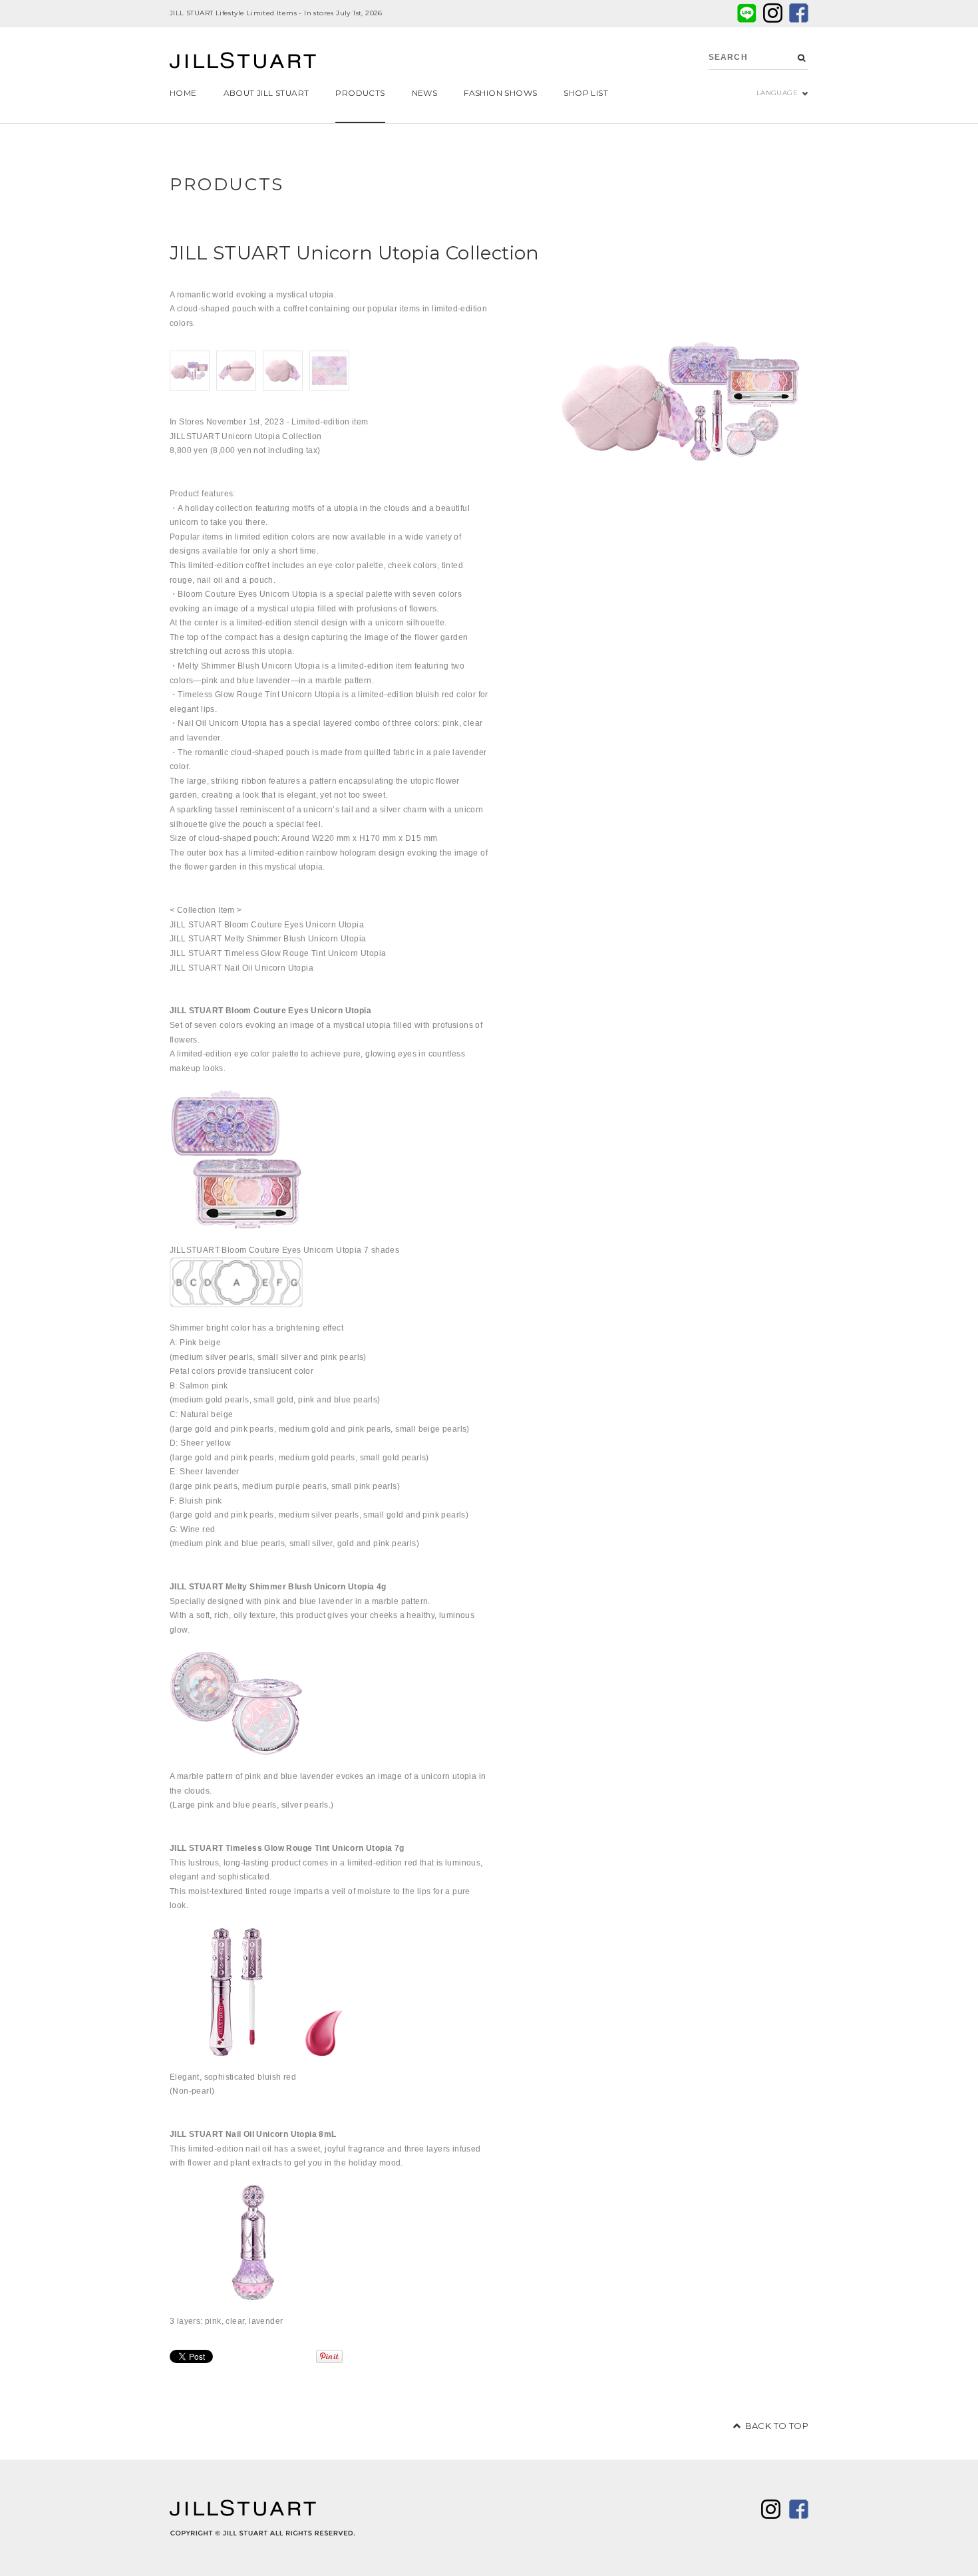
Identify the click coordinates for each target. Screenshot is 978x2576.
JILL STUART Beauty (243, 62)
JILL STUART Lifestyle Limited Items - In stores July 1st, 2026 (276, 13)
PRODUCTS (227, 184)
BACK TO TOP (777, 2426)
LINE (747, 13)
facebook (799, 13)
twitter (773, 13)
